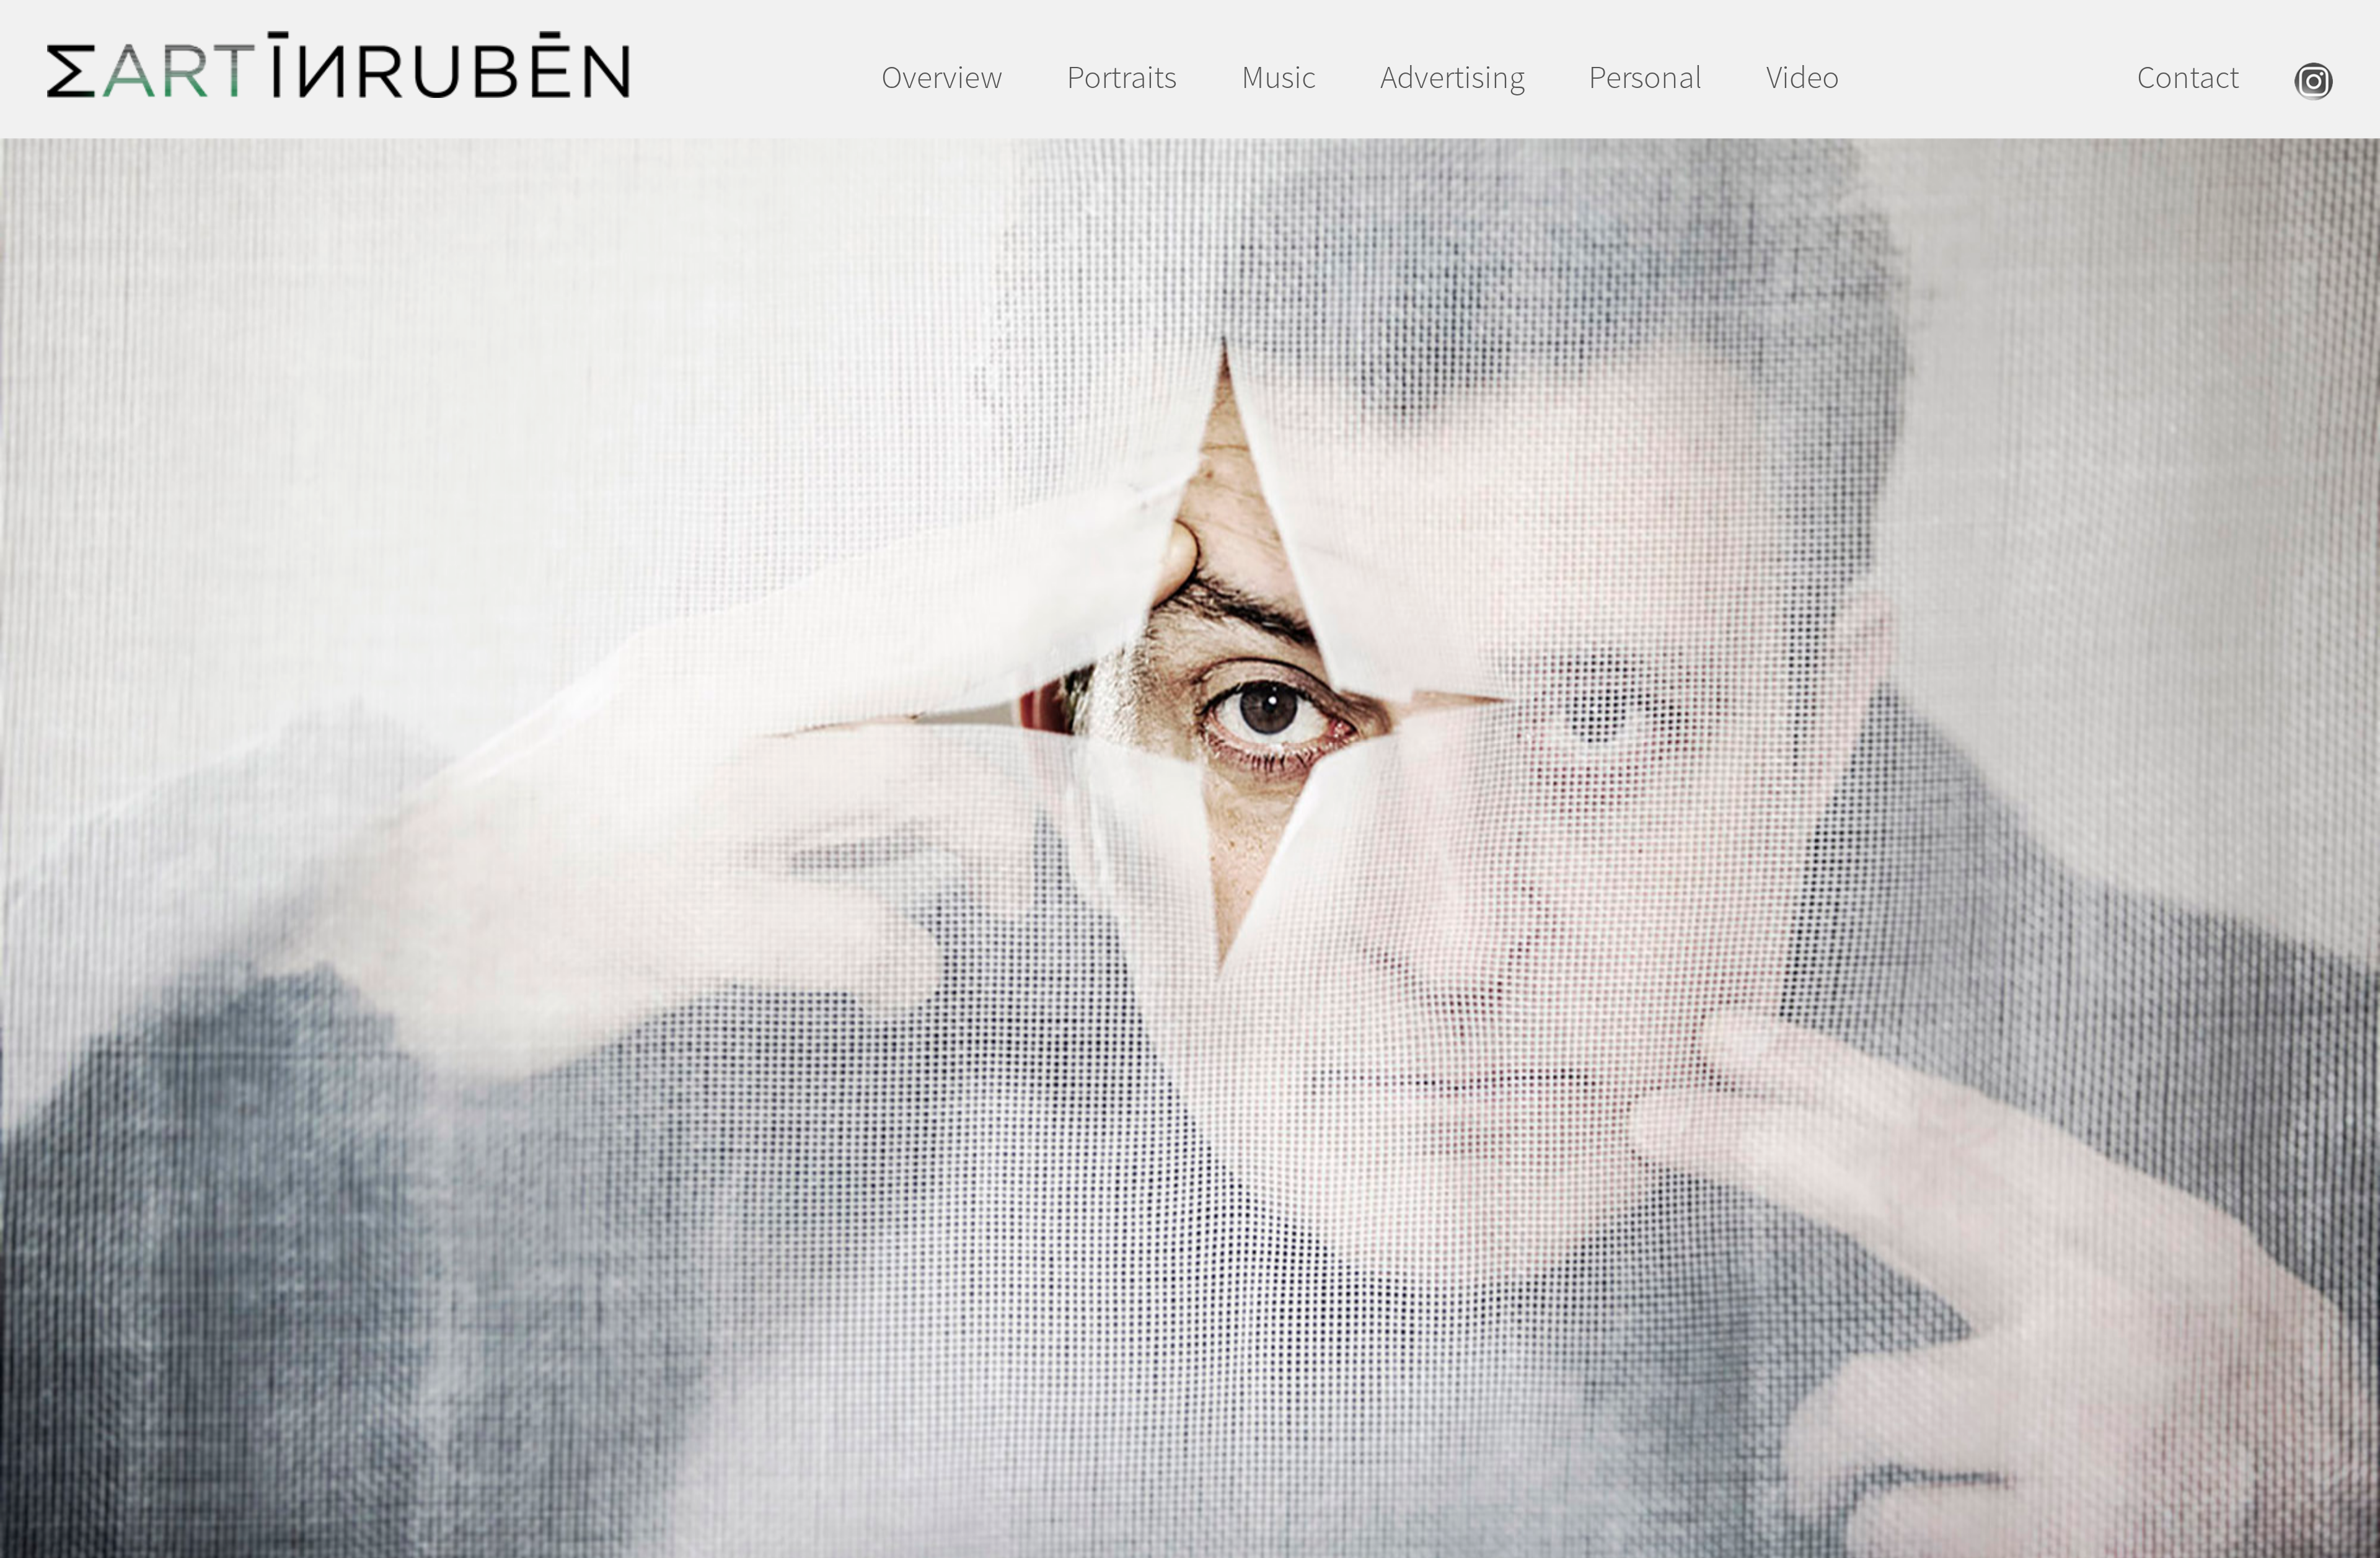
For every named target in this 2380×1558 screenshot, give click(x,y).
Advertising (1452, 77)
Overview (942, 77)
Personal (1645, 77)
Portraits (1122, 77)
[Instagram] (2314, 89)
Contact (2188, 77)
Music (1279, 77)
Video (1803, 77)
